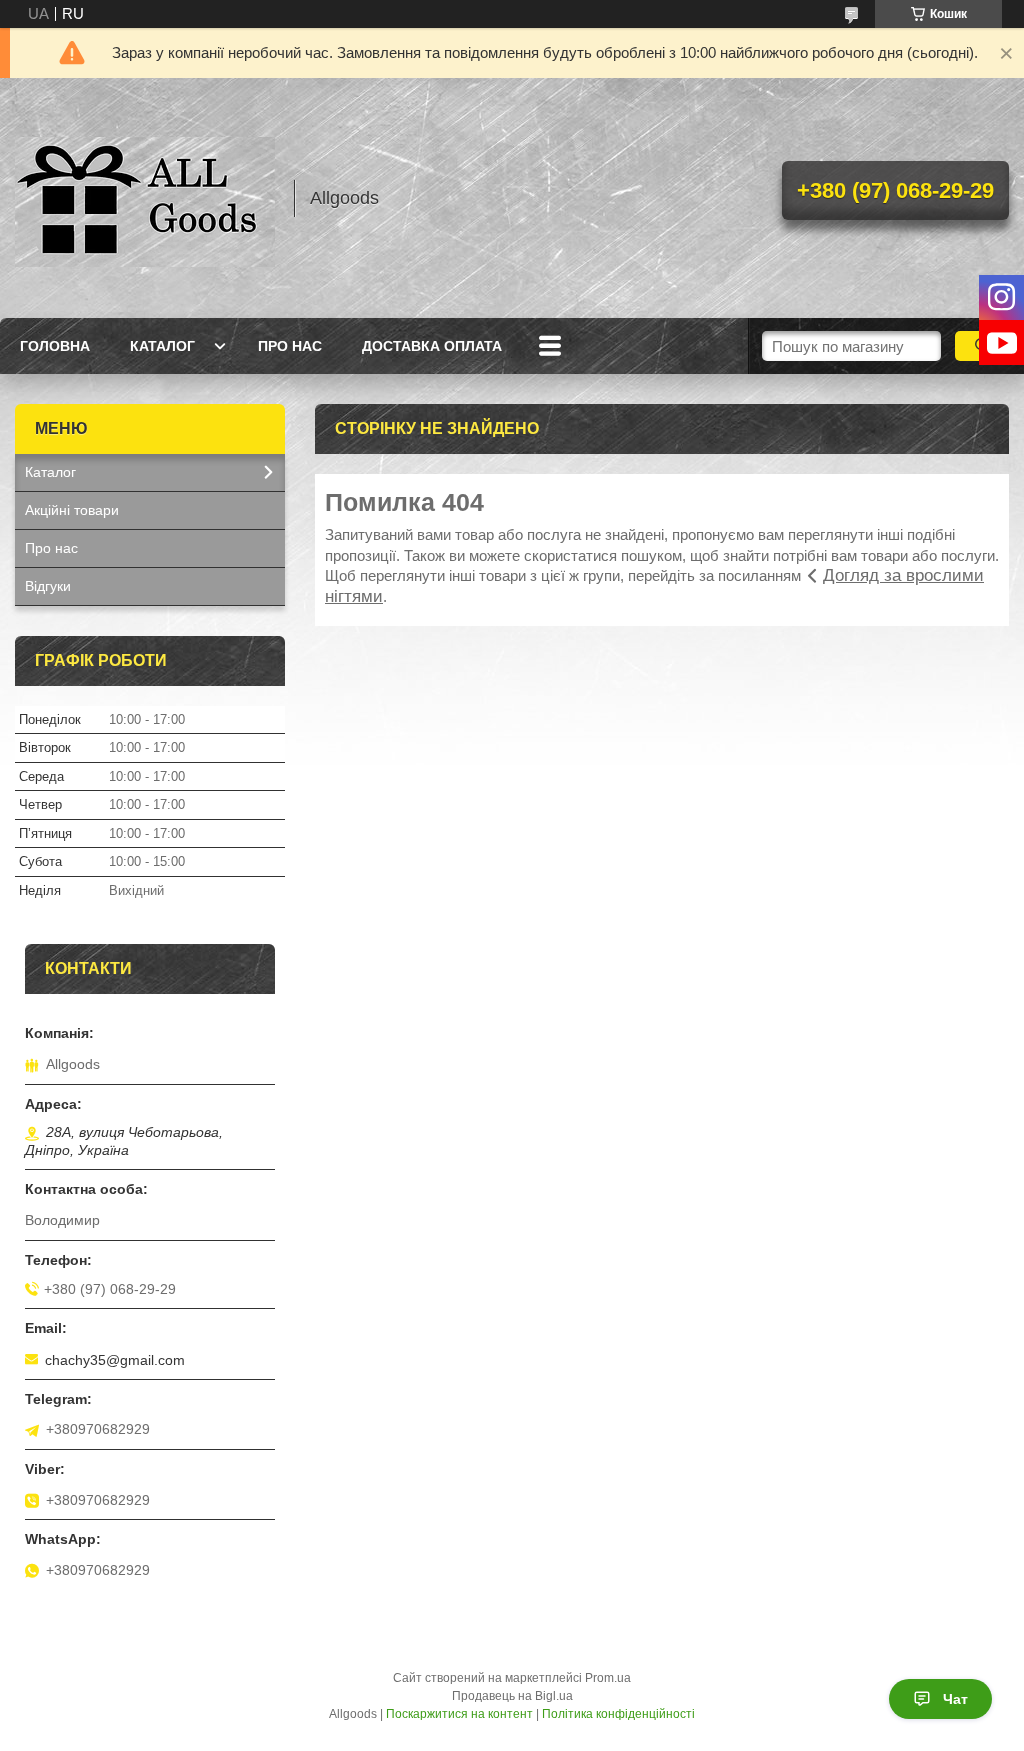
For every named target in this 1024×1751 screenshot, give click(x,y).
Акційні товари (72, 510)
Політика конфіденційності (618, 1714)
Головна (55, 346)
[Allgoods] (145, 198)
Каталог (162, 346)
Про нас (290, 346)
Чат (955, 1699)
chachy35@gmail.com (115, 1360)
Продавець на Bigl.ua (512, 1696)
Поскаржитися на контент (459, 1714)
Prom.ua (608, 1678)
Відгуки (48, 586)
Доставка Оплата (432, 346)
